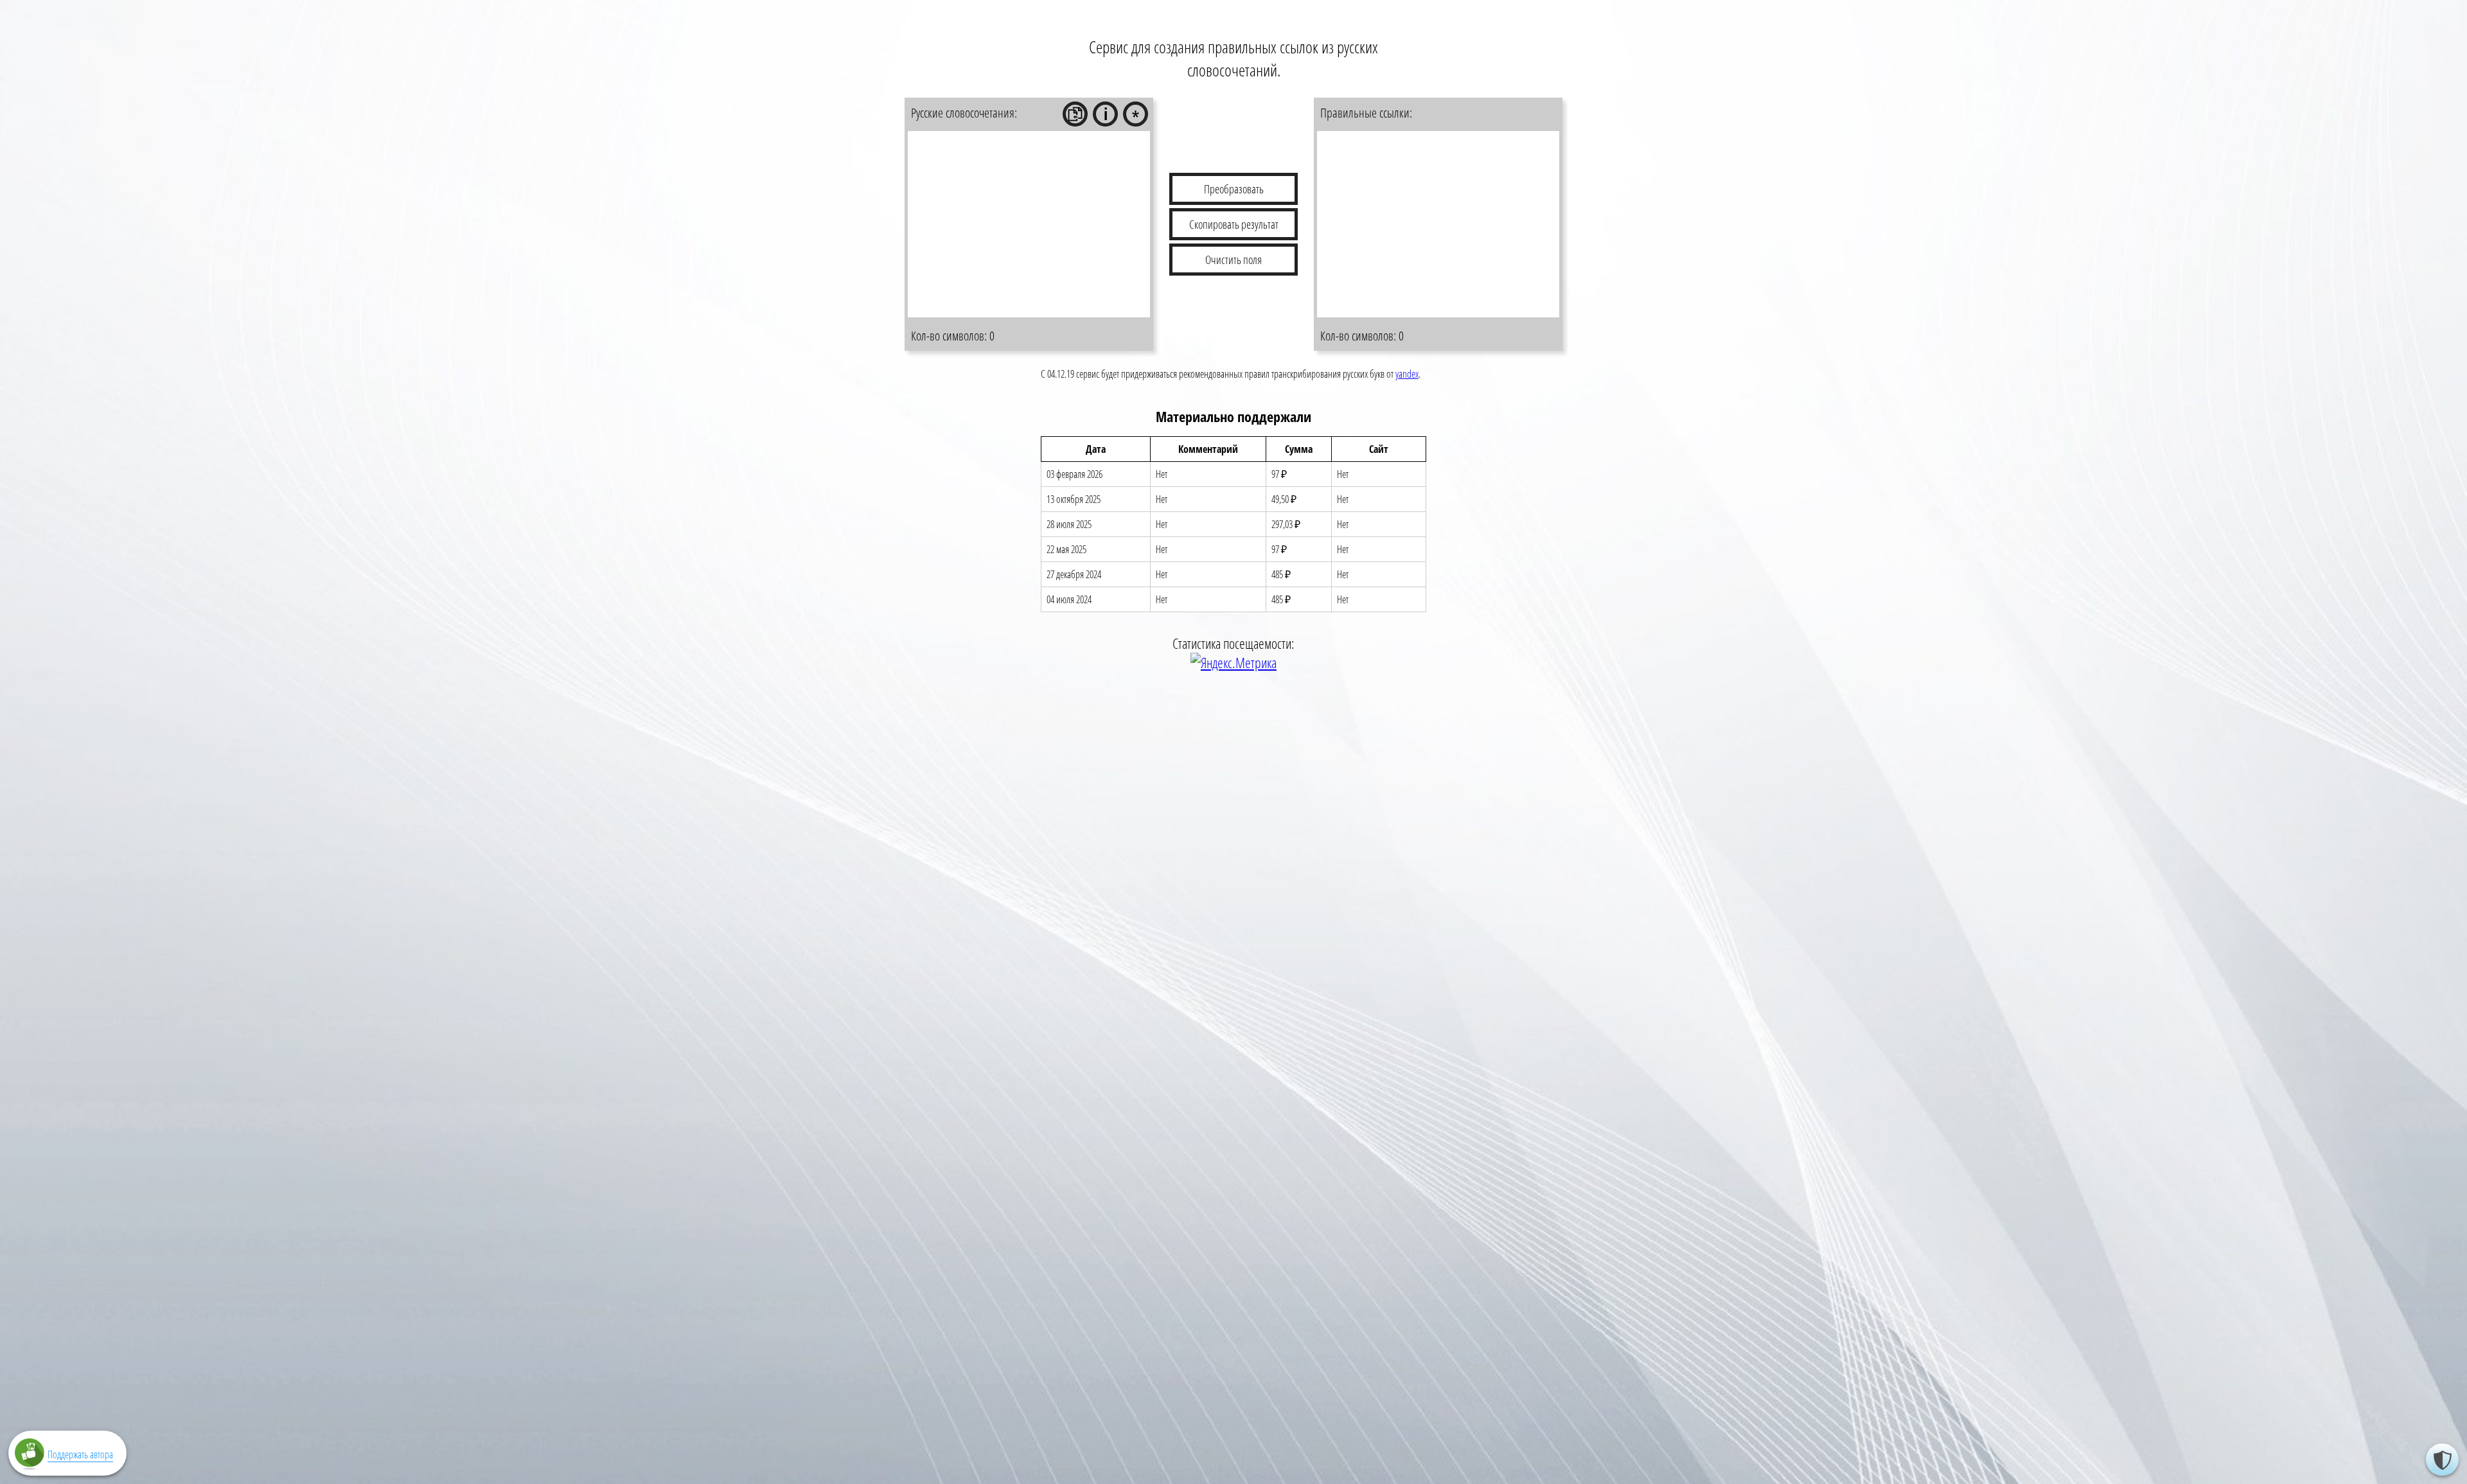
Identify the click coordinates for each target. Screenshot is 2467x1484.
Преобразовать (1234, 189)
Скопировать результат (1234, 224)
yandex (1407, 374)
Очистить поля (1233, 260)
